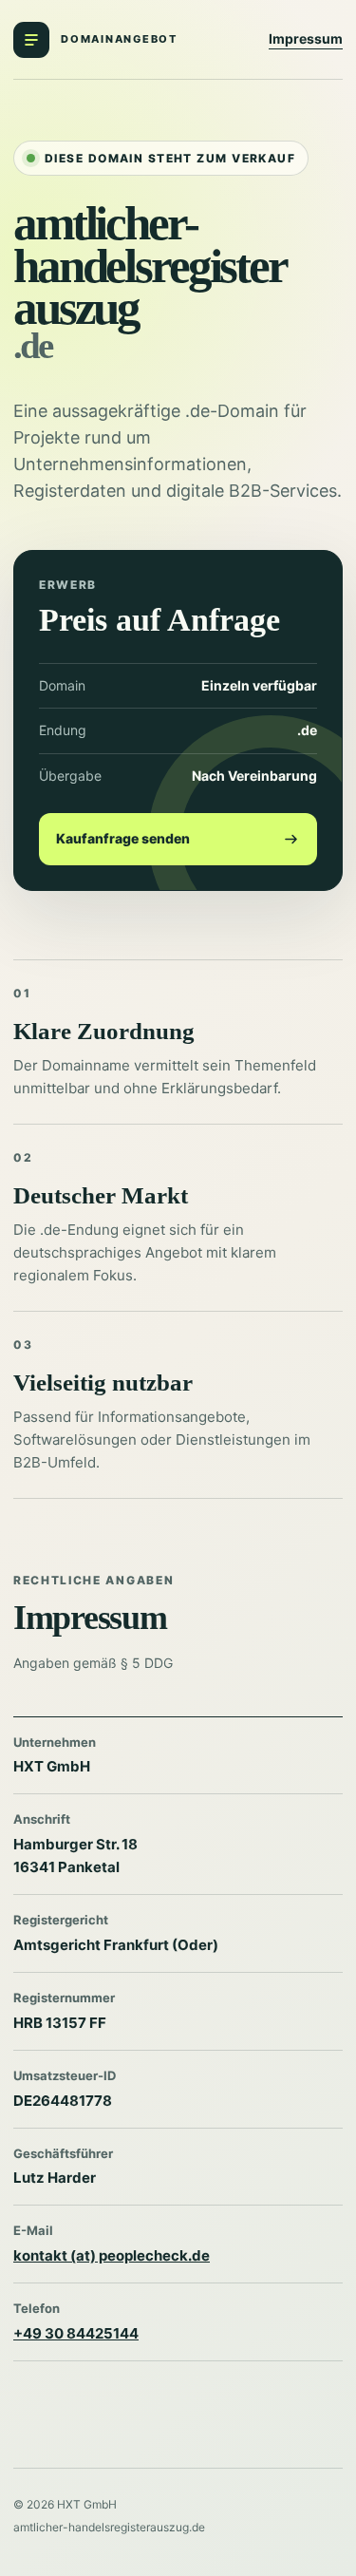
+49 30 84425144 (76, 2333)
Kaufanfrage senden (123, 838)
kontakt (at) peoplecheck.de (112, 2255)
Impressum (306, 38)
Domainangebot (119, 39)
